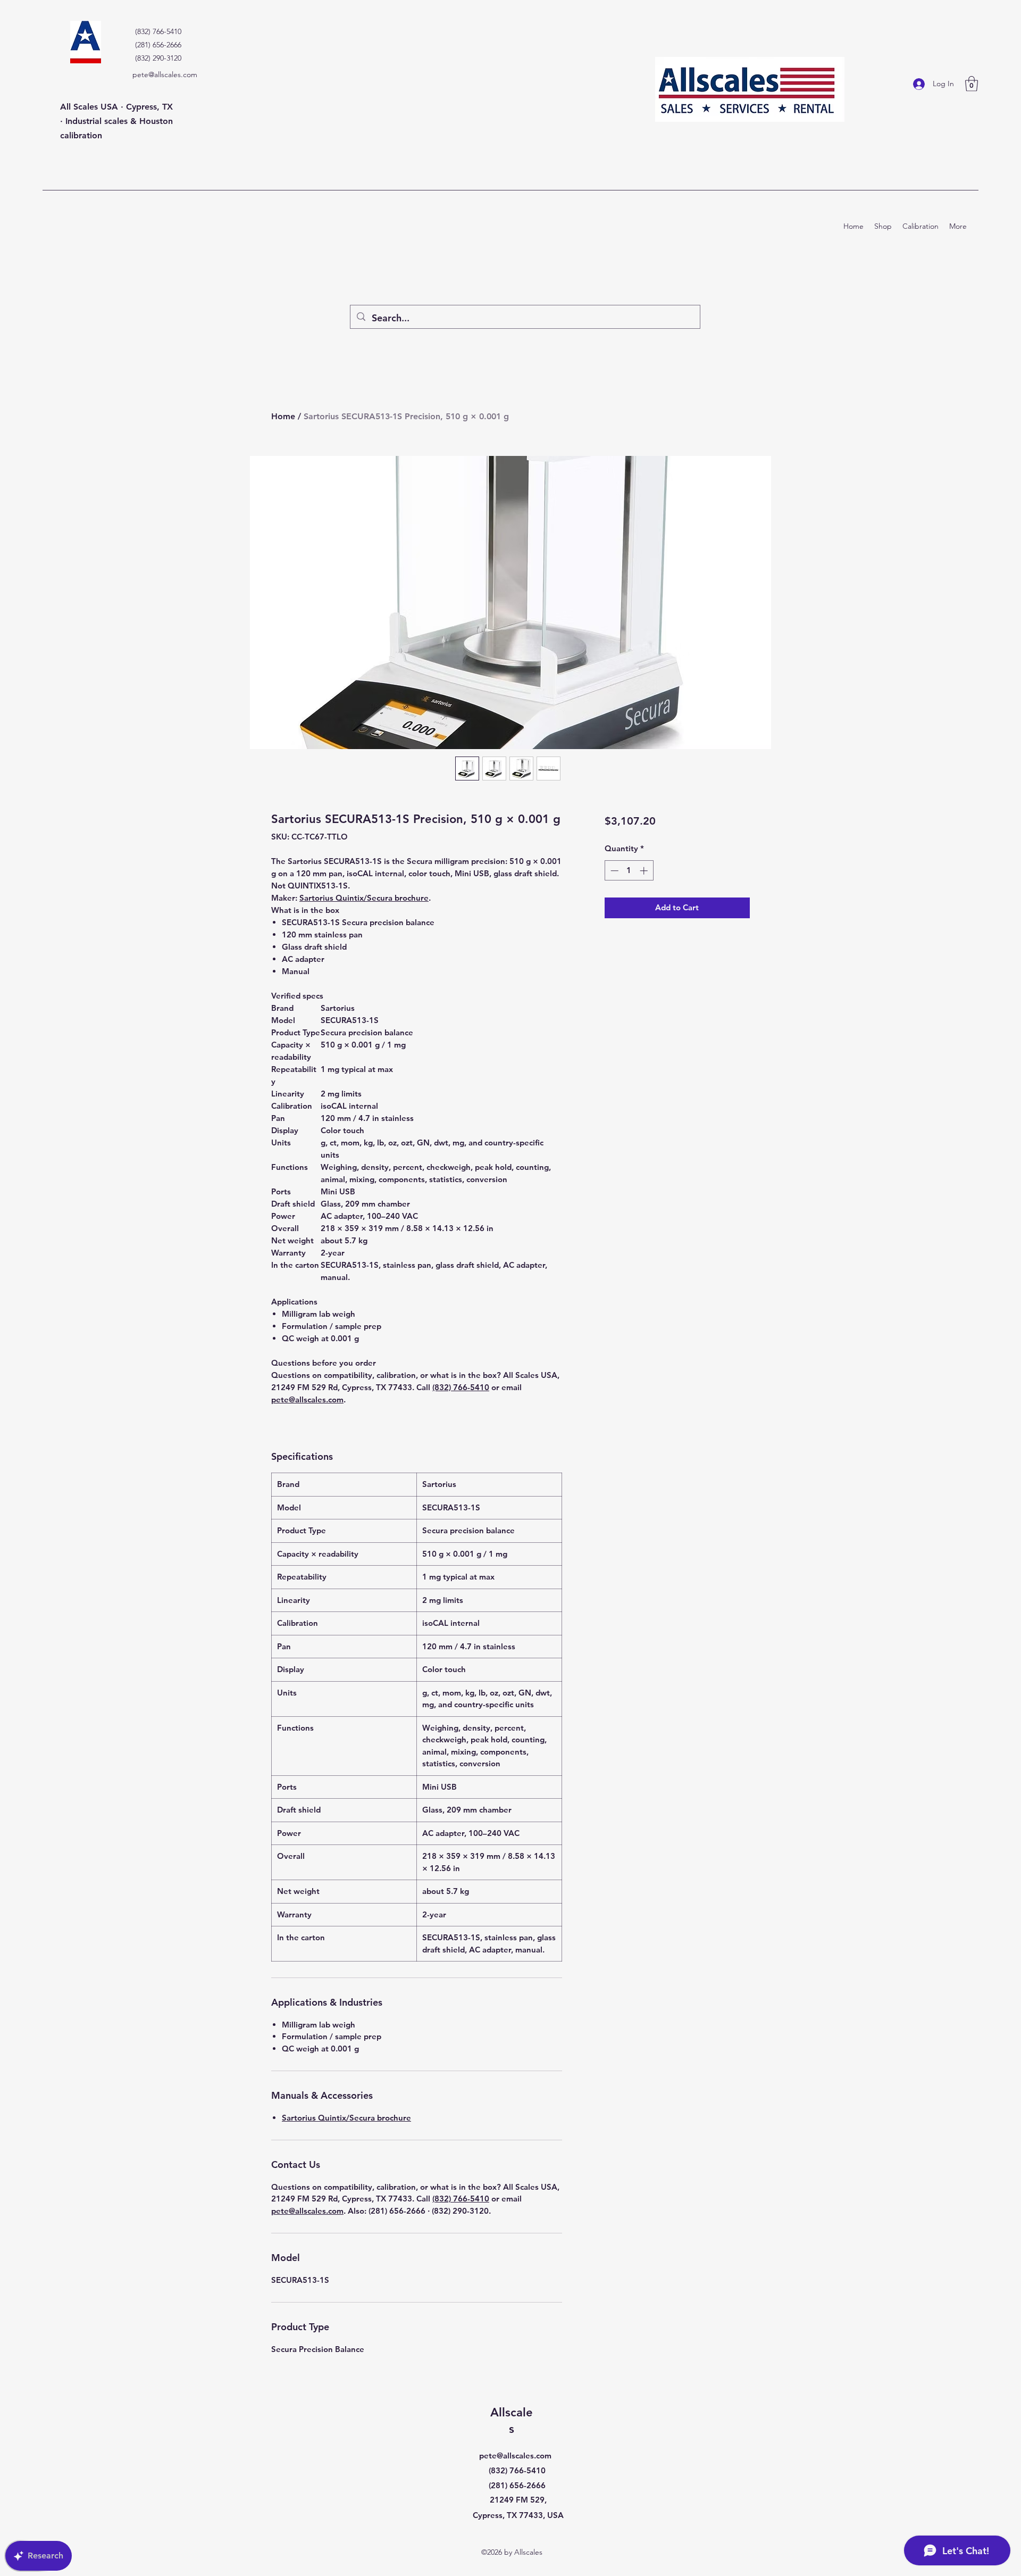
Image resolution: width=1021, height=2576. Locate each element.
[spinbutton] (629, 871)
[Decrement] (613, 871)
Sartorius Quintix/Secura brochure (364, 898)
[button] (972, 84)
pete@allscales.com (165, 74)
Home (283, 416)
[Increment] (645, 871)
